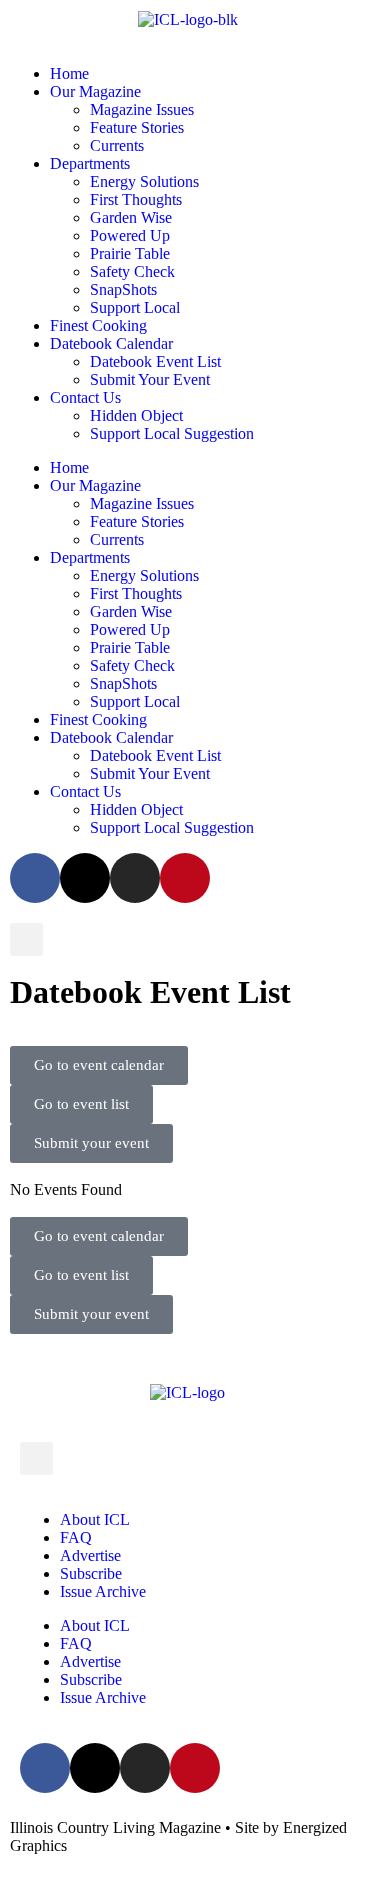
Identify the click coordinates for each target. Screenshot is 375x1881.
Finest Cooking (98, 325)
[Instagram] (135, 878)
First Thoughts (136, 199)
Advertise (90, 1555)
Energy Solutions (144, 181)
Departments (90, 163)
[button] (26, 939)
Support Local (135, 307)
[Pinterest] (185, 878)
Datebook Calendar (111, 343)
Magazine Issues (142, 109)
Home (69, 73)
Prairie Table (130, 253)
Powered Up (130, 235)
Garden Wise (131, 217)
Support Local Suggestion (172, 433)
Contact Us (85, 397)
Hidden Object (136, 415)
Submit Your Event (150, 379)
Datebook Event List (155, 361)
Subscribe (91, 1573)
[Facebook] (35, 878)
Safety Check (132, 271)
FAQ (76, 1537)
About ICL (95, 1519)
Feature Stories (137, 127)
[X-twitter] (85, 878)
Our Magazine (95, 91)
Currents (117, 145)
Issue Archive (103, 1591)
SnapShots (123, 289)
